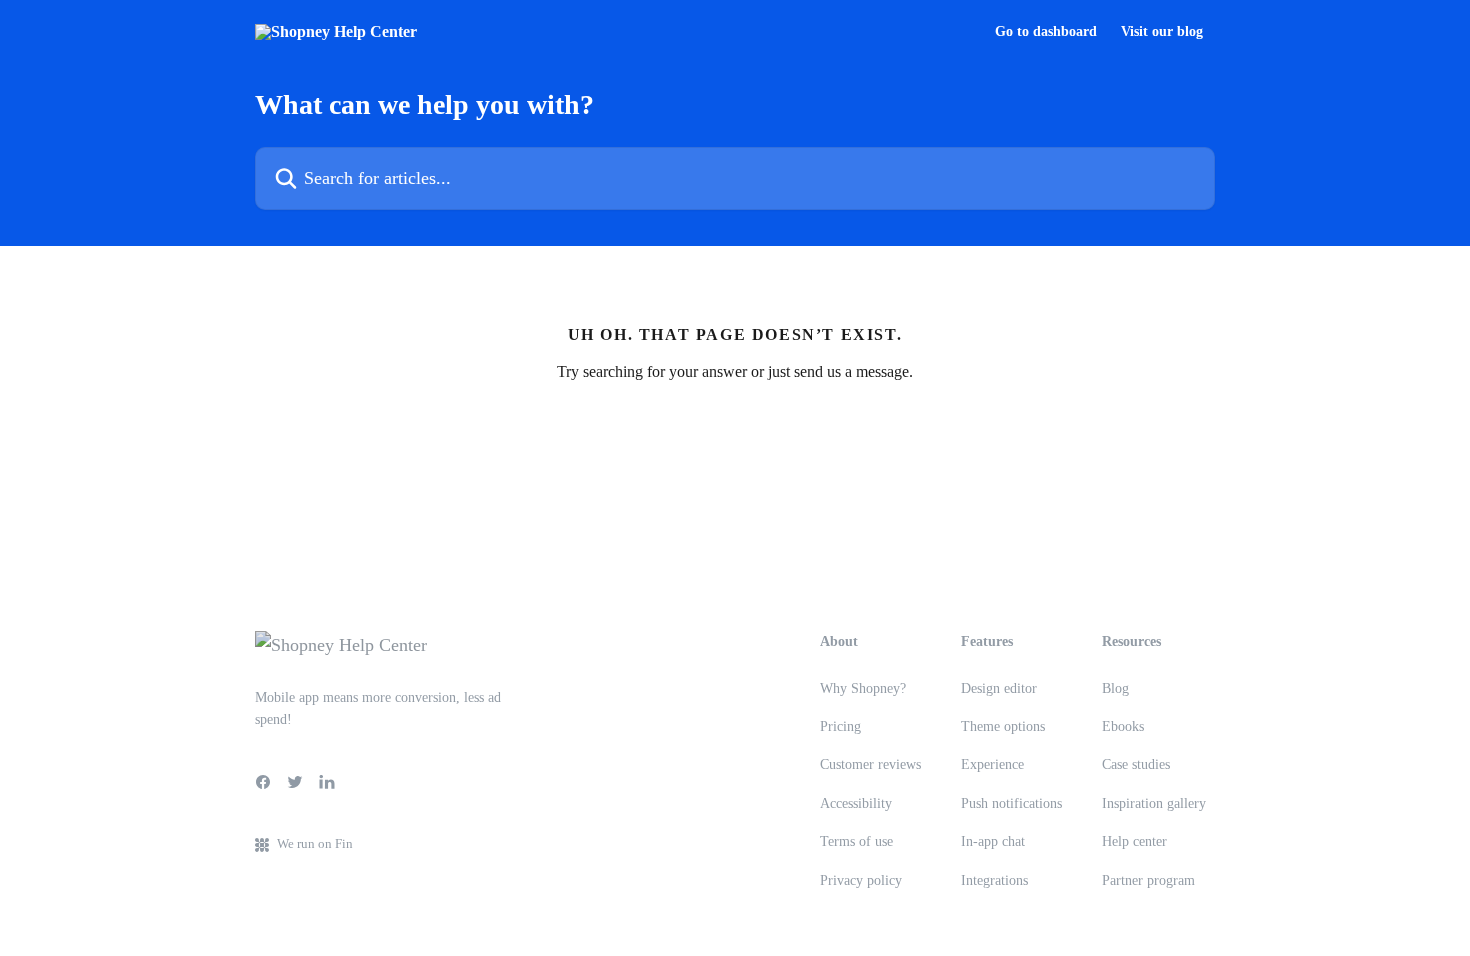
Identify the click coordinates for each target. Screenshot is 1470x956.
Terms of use (856, 841)
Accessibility (856, 803)
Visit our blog (1162, 32)
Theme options (1003, 726)
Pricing (840, 726)
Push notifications (1011, 803)
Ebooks (1123, 726)
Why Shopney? (863, 688)
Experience (992, 764)
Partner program (1148, 880)
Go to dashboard (1046, 32)
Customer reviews (870, 764)
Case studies (1136, 764)
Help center (1134, 841)
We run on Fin (315, 843)
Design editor (999, 688)
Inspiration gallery (1154, 803)
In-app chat (993, 841)
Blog (1115, 688)
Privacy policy (861, 880)
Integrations (994, 880)
